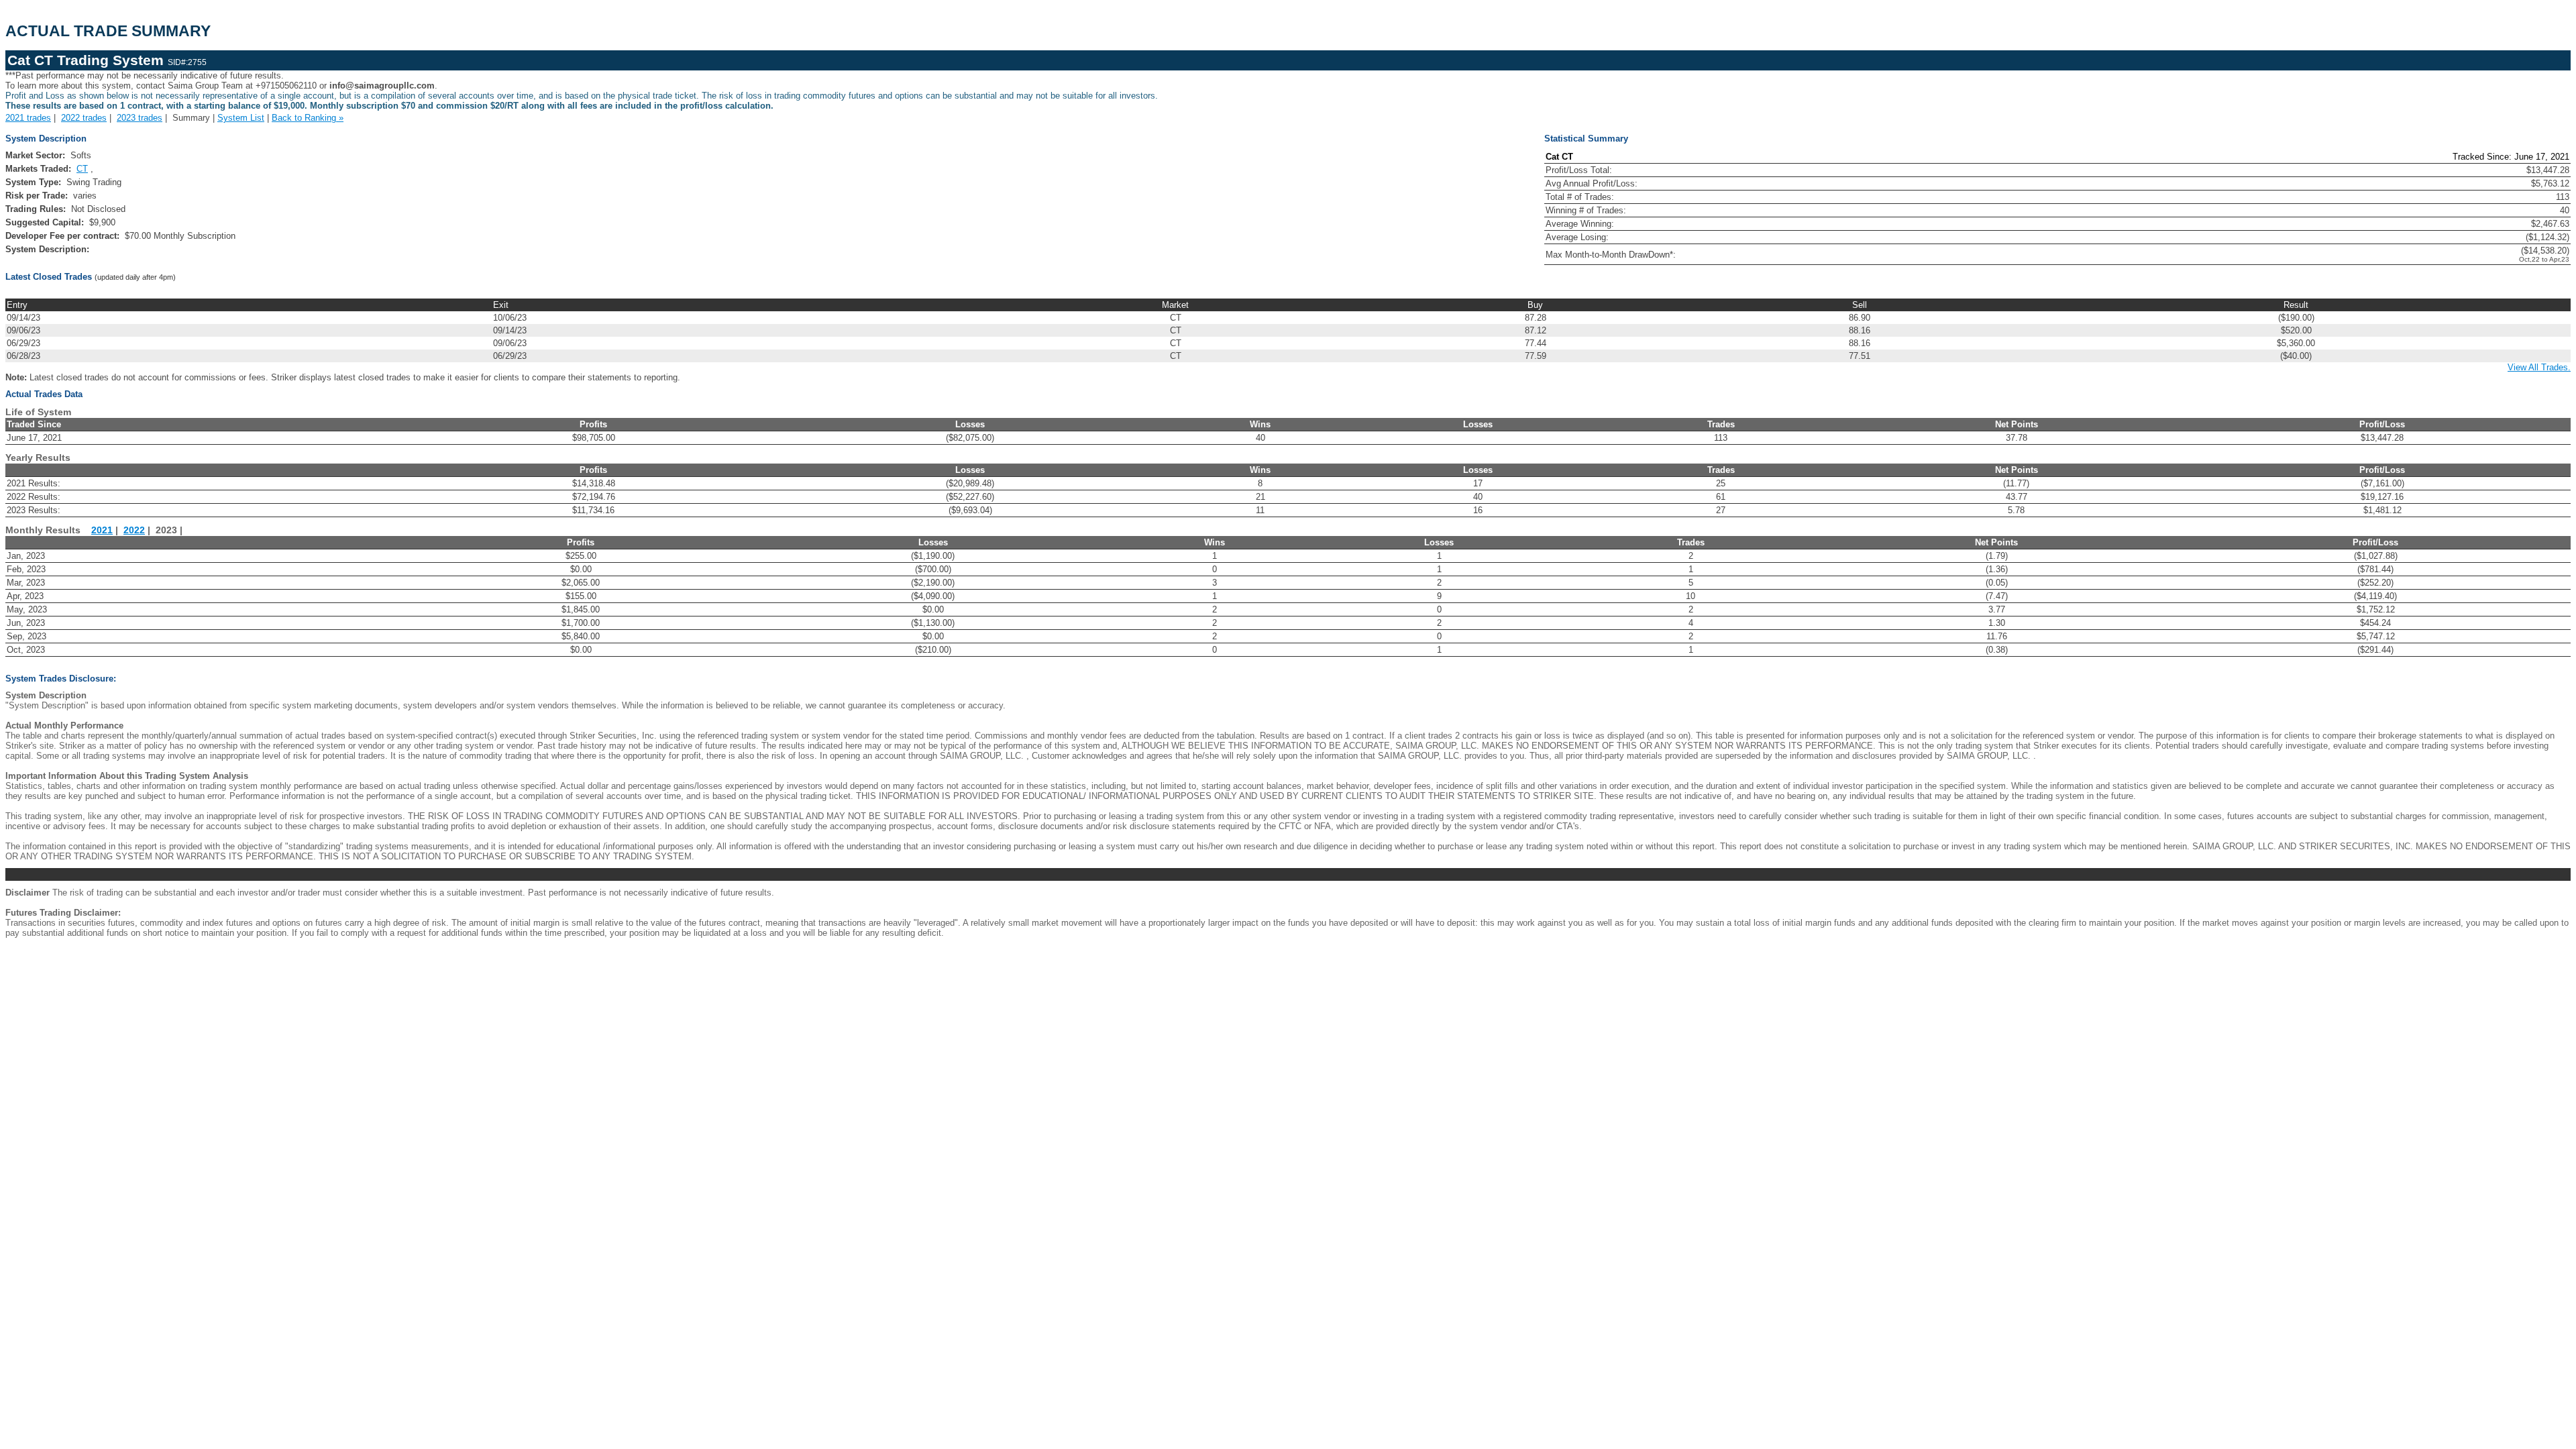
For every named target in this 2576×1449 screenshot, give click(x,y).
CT (82, 169)
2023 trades (140, 118)
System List (241, 118)
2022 (134, 530)
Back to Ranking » (308, 118)
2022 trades (84, 118)
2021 (102, 530)
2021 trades (28, 118)
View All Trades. (2539, 367)
